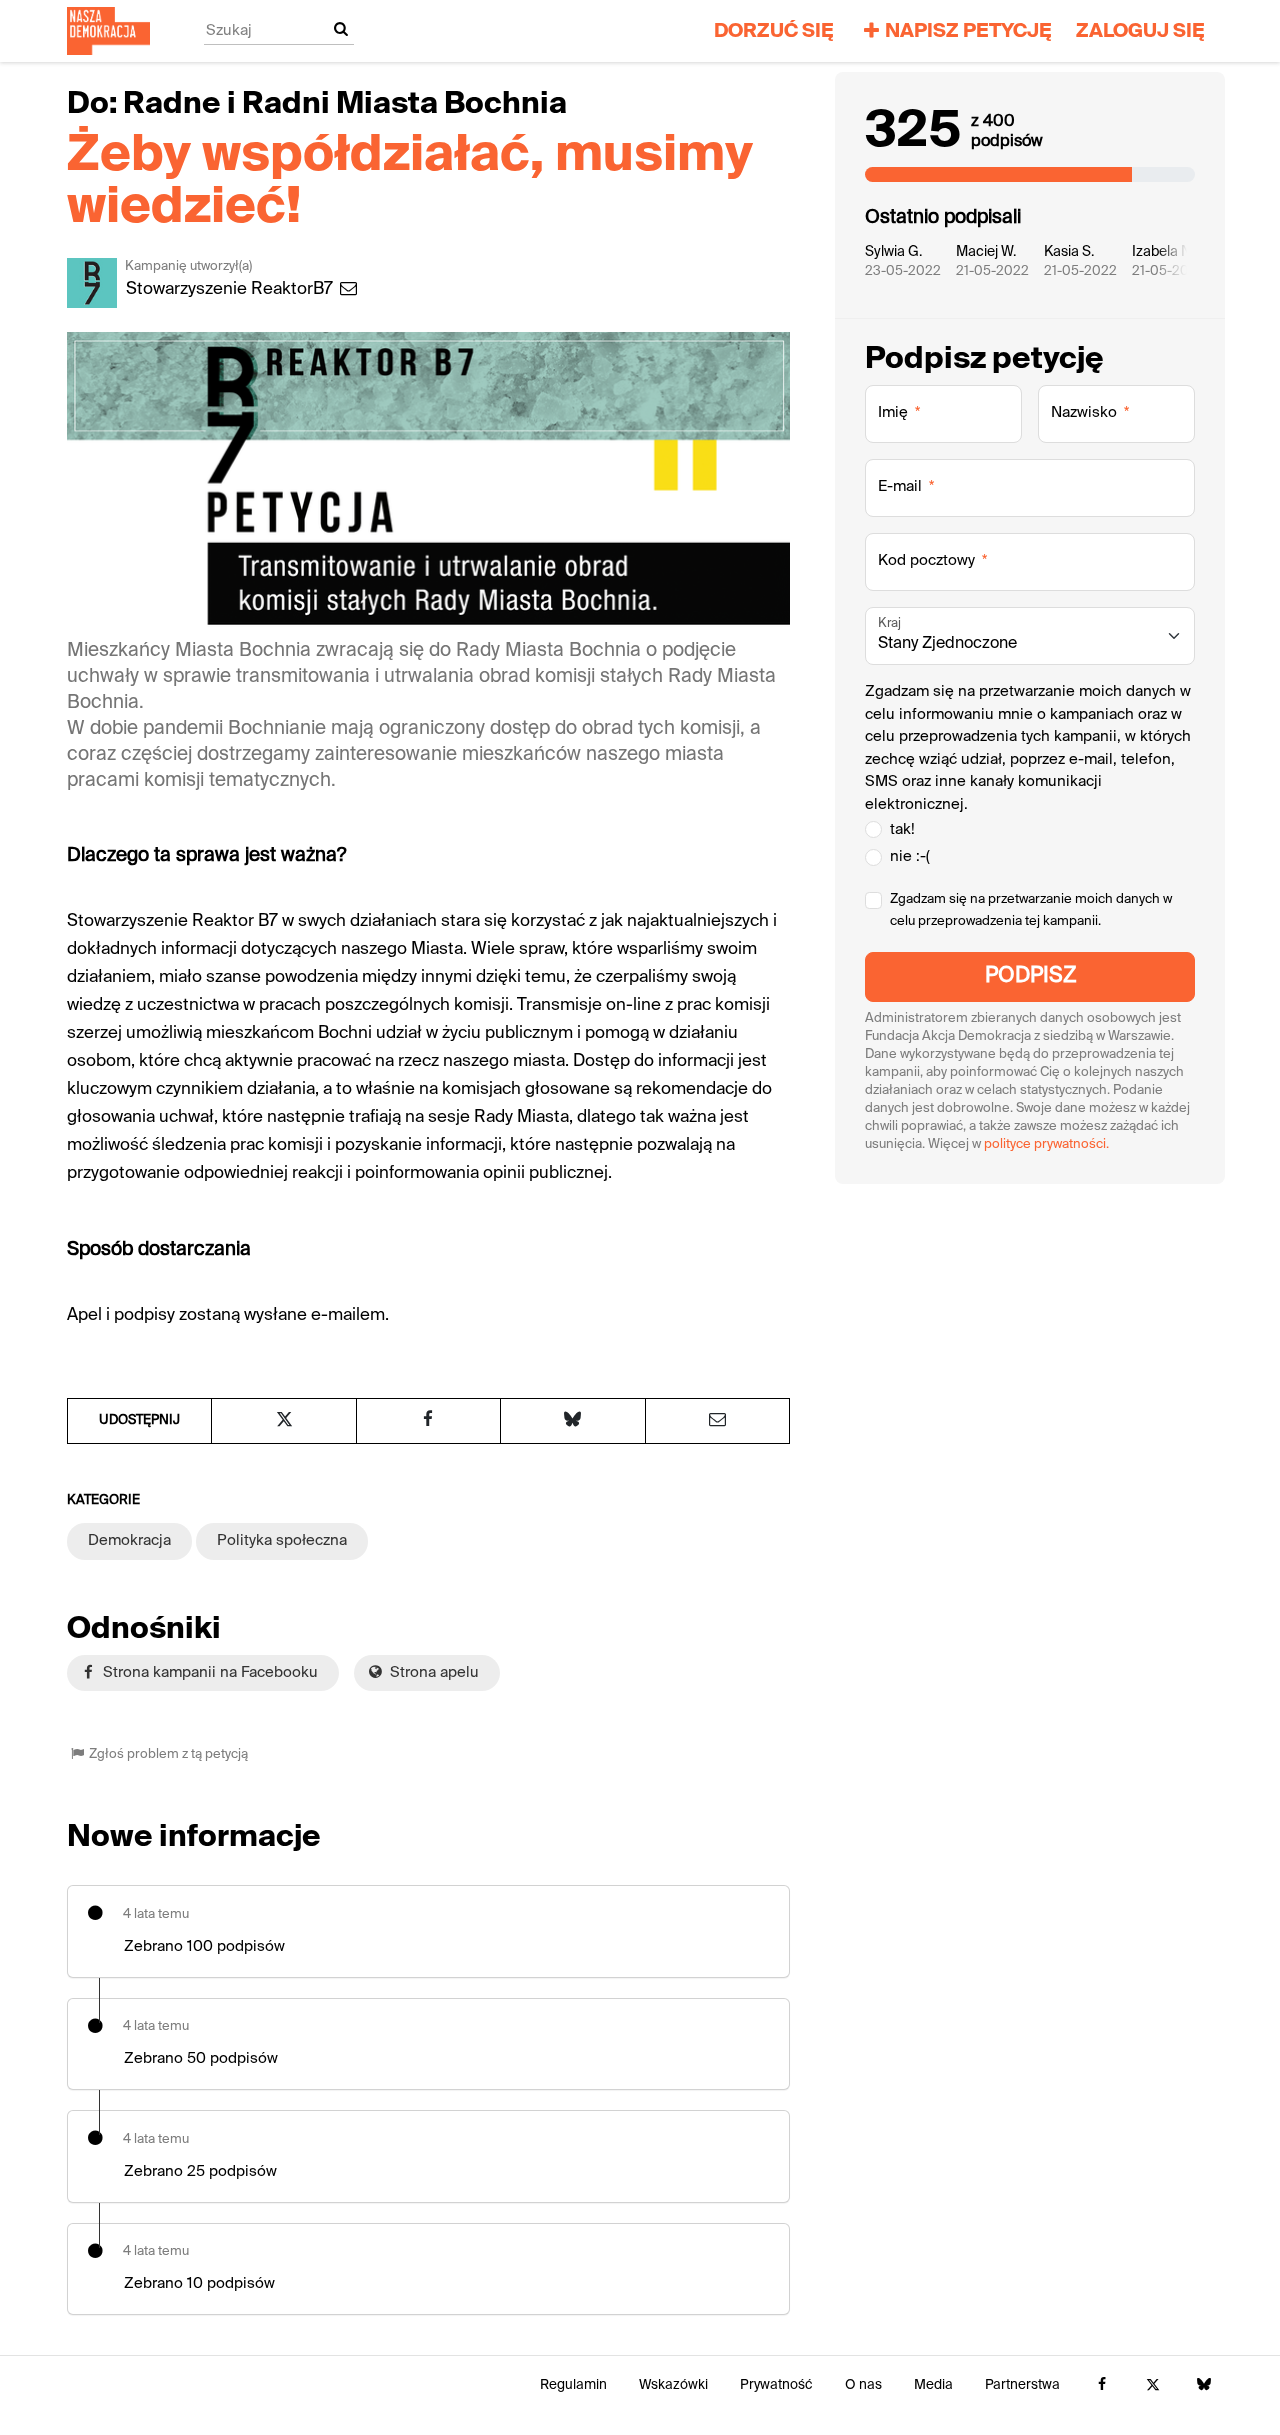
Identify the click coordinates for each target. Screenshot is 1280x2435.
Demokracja (129, 1540)
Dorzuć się (774, 31)
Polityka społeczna (282, 1540)
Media (933, 2385)
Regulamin (573, 2385)
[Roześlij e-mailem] (717, 1421)
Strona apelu (432, 1672)
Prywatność (776, 2385)
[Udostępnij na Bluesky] (572, 1421)
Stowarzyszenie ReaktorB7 (231, 289)
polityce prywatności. (1046, 1144)
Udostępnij (139, 1420)
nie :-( (910, 856)
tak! (902, 829)
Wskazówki (673, 2385)
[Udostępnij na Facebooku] (428, 1421)
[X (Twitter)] (1152, 2386)
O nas (863, 2385)
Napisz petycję (968, 31)
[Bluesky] (1203, 2386)
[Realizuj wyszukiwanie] (341, 30)
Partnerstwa (1022, 2385)
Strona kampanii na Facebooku (208, 1672)
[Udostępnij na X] (283, 1421)
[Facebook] (1101, 2386)
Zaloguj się (1140, 31)
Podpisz (1030, 976)
